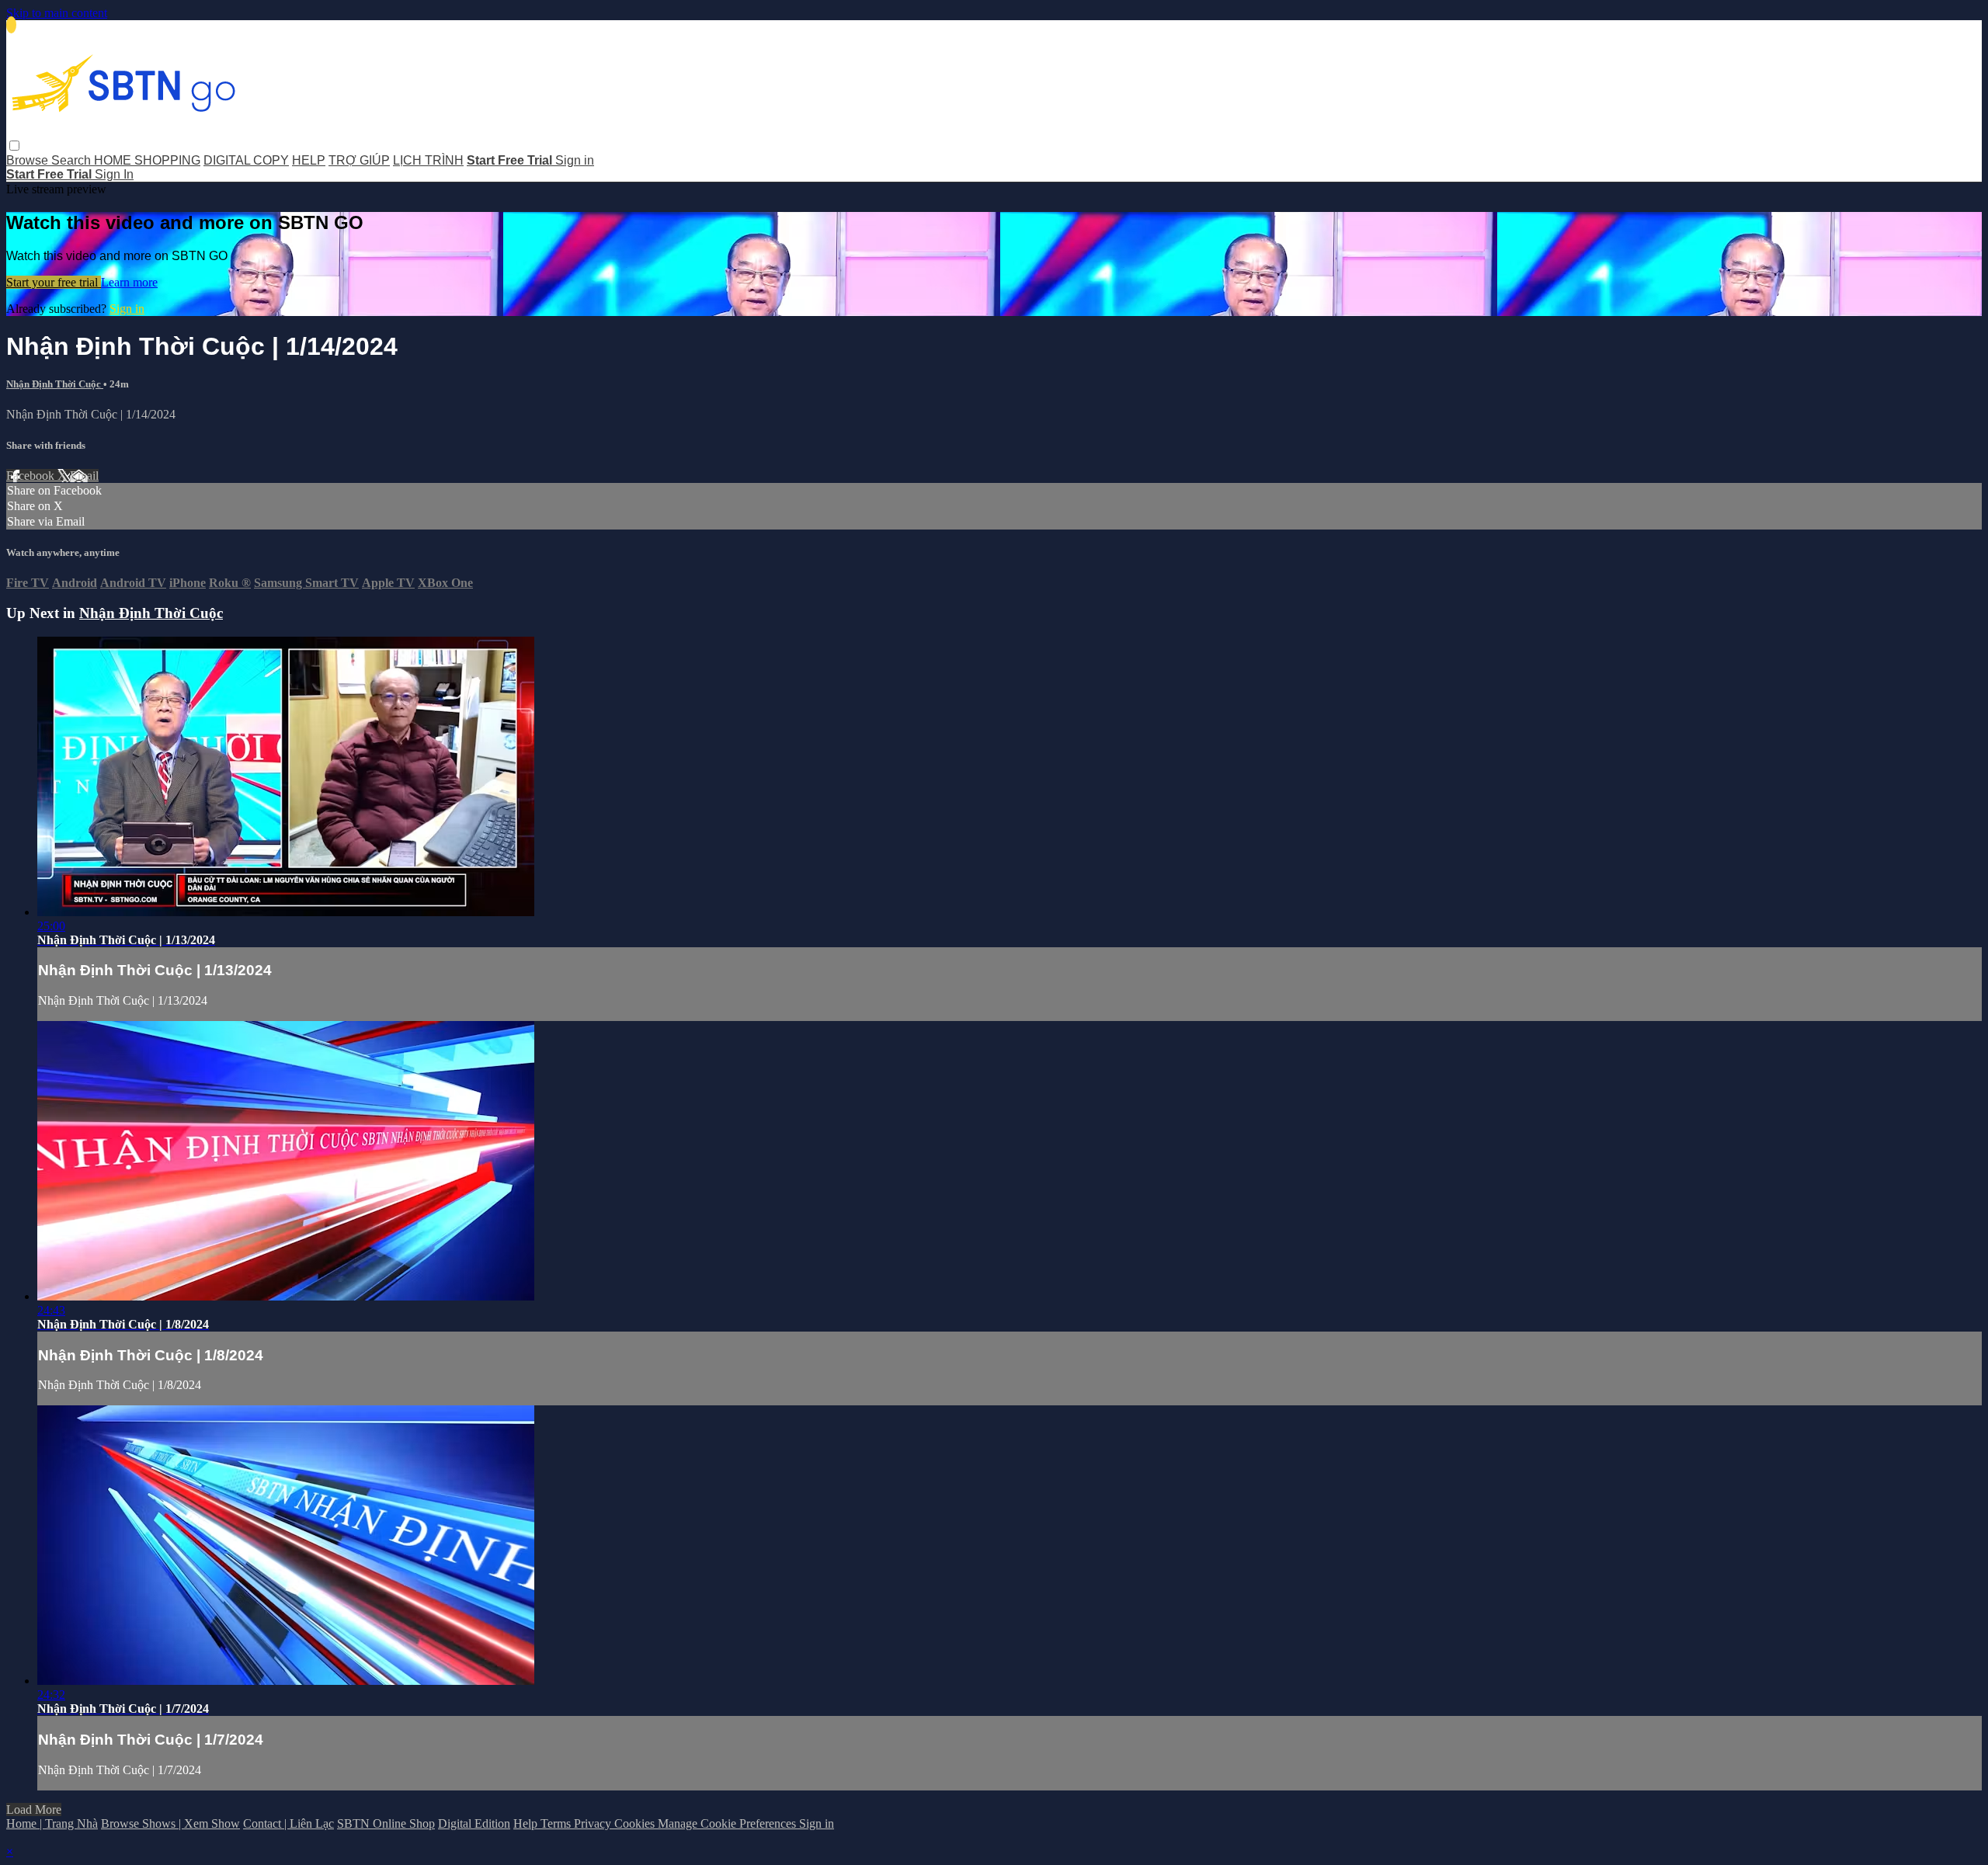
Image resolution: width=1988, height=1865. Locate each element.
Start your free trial (54, 282)
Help (527, 1823)
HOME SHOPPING (147, 160)
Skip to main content (57, 13)
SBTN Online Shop (386, 1823)
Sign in (575, 160)
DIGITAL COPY (246, 160)
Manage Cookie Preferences (728, 1823)
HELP (309, 160)
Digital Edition (474, 1823)
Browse (29, 160)
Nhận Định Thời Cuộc (55, 384)
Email (84, 476)
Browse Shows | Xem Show (170, 1823)
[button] (14, 146)
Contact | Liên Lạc (288, 1823)
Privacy (594, 1823)
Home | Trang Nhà (52, 1823)
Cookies (636, 1823)
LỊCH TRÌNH (428, 160)
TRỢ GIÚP (359, 160)
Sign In (114, 174)
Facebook (32, 476)
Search (73, 160)
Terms (557, 1823)
